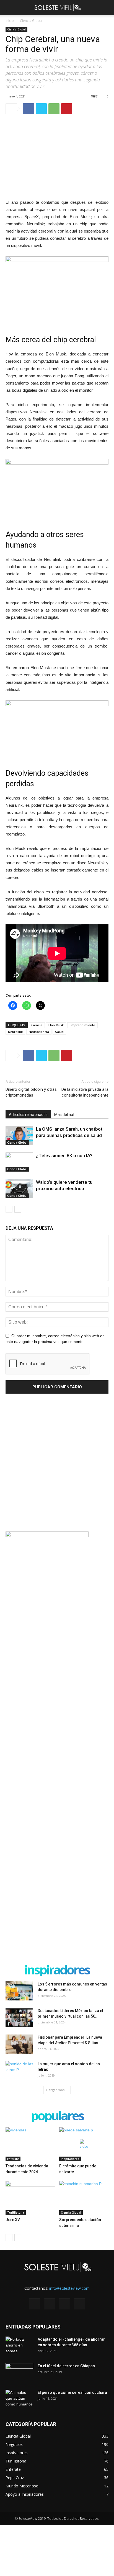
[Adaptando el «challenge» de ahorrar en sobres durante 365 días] (19, 2346)
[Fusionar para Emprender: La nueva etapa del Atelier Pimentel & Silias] (19, 2044)
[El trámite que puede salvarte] (84, 2144)
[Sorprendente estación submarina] (84, 2198)
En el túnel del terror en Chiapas (66, 2366)
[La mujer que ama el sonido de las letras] (19, 2071)
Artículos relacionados (28, 1115)
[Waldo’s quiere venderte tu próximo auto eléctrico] (19, 1189)
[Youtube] (79, 2304)
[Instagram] (50, 2304)
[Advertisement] (57, 1464)
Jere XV (13, 2220)
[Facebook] (35, 2304)
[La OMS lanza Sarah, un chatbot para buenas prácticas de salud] (19, 1135)
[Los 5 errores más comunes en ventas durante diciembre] (19, 1991)
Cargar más (55, 2090)
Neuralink (15, 1032)
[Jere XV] (30, 2198)
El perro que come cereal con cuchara (72, 2392)
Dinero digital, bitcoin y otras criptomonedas (31, 1092)
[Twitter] (64, 2304)
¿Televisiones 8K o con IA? (64, 1156)
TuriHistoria (16, 2213)
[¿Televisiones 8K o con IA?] (19, 1162)
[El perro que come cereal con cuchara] (19, 2399)
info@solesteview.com (69, 2288)
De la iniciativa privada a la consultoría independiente (85, 1092)
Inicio (10, 21)
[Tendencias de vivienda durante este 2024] (30, 2144)
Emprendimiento (82, 1025)
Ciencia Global (31, 21)
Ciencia (37, 1025)
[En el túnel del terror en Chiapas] (19, 2373)
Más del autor (66, 1115)
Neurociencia (39, 1032)
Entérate (13, 2159)
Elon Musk (56, 1025)
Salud (59, 1032)
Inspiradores (70, 2159)
